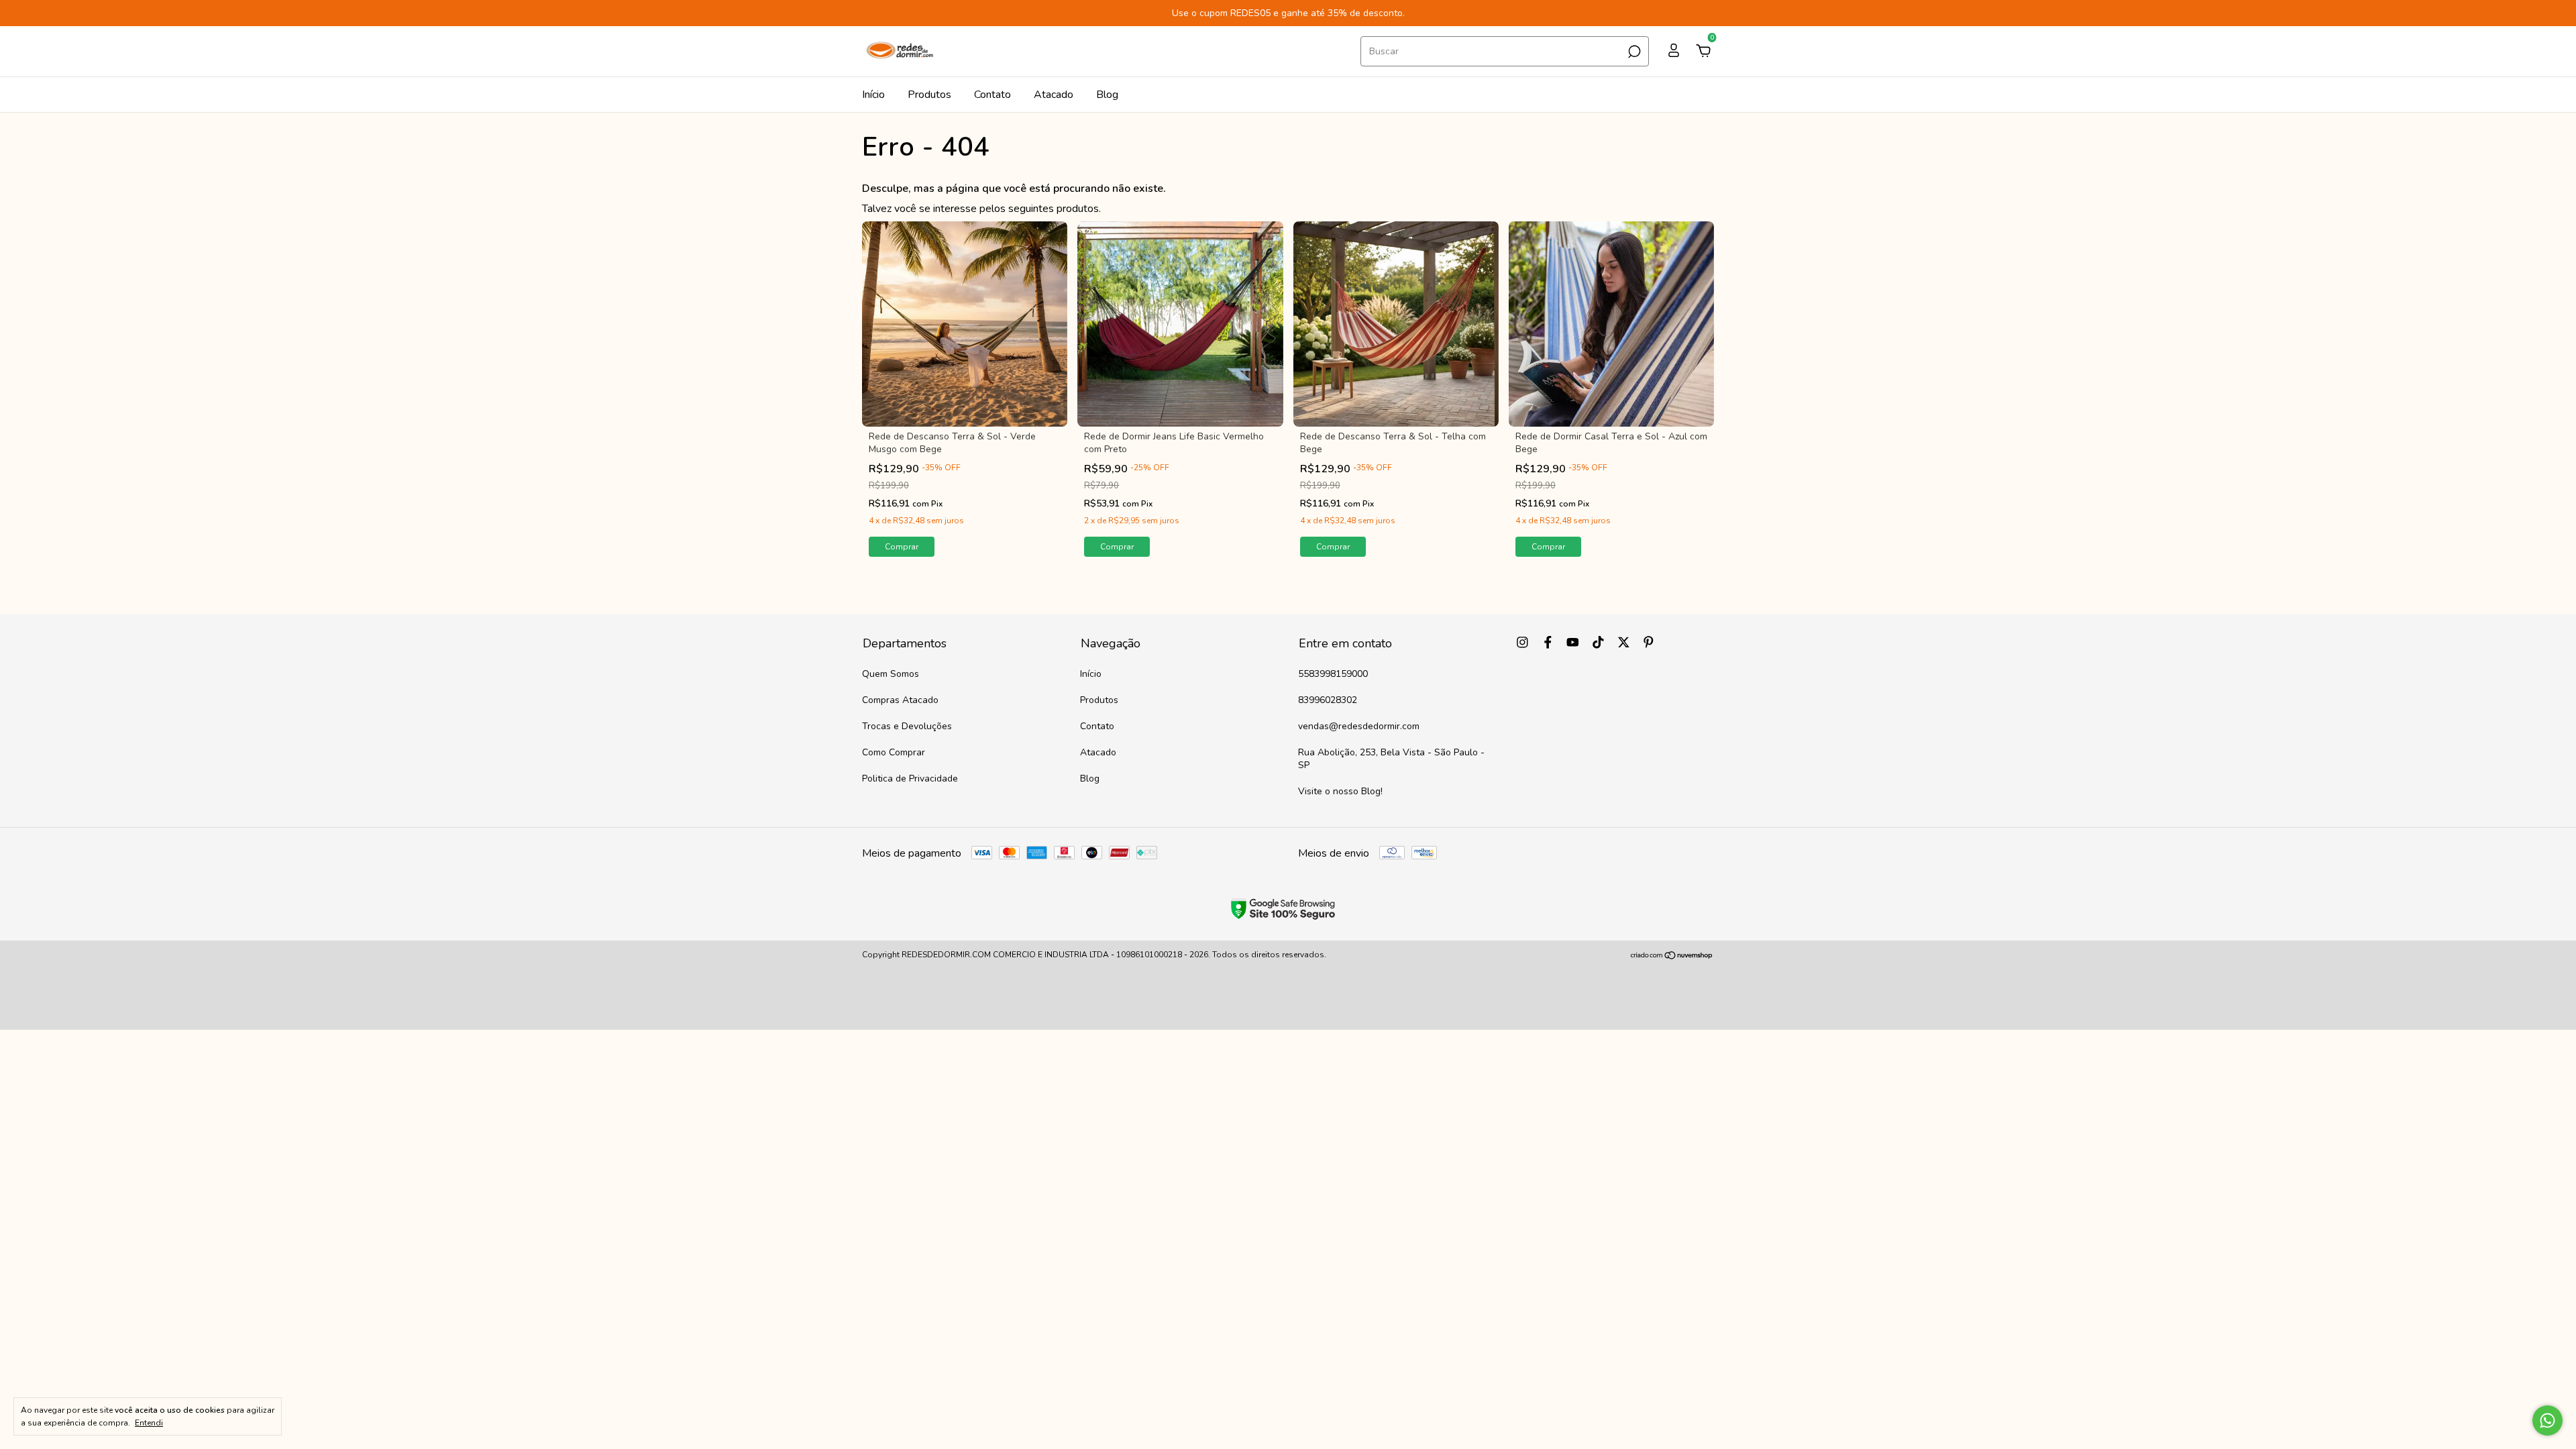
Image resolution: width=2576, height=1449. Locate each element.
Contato (992, 95)
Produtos (929, 95)
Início (873, 95)
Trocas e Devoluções (907, 726)
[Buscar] (1633, 52)
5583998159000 (1333, 674)
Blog (1107, 95)
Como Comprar (894, 752)
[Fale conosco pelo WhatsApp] (2547, 1420)
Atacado (1054, 95)
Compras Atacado (900, 700)
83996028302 (1328, 700)
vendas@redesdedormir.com (1359, 726)
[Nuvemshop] (1672, 957)
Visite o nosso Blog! (1340, 791)
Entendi (149, 1423)
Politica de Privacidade (910, 779)
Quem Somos (891, 674)
